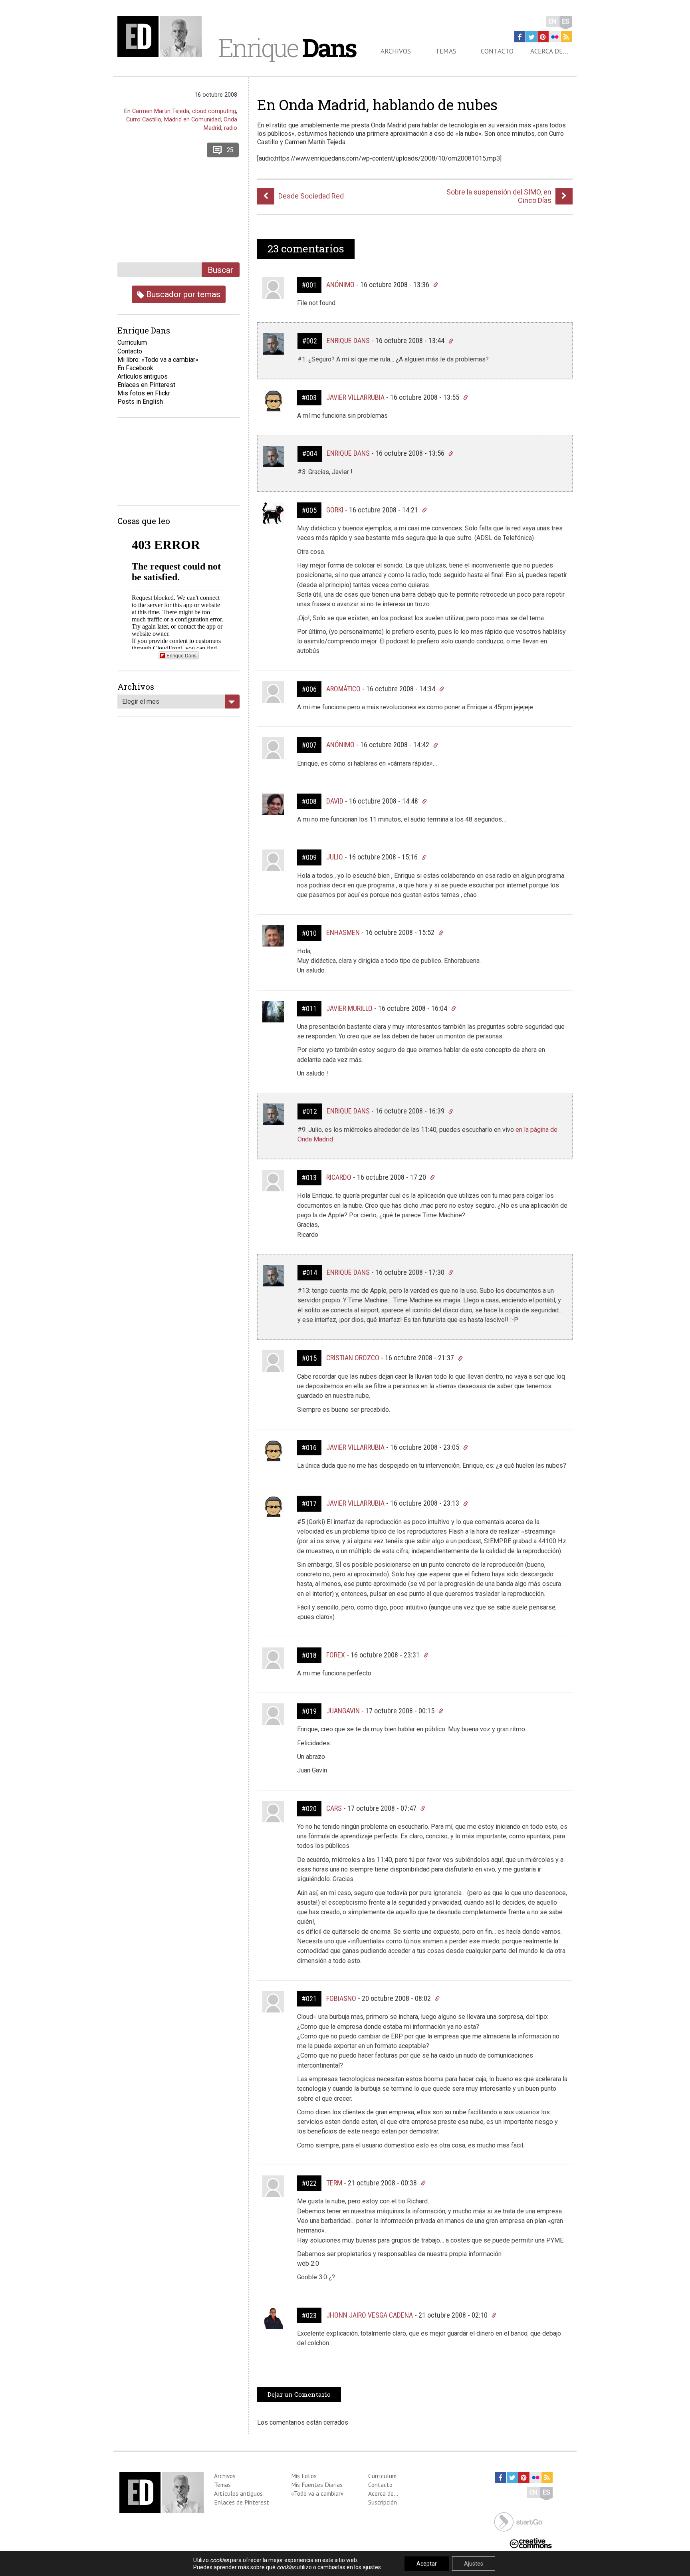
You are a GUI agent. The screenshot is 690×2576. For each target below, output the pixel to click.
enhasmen (343, 932)
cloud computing (214, 111)
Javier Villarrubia (355, 397)
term (334, 2183)
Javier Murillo (349, 1008)
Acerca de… (549, 51)
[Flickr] (555, 37)
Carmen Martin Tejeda (161, 111)
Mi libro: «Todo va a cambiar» (158, 360)
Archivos (396, 51)
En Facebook (135, 368)
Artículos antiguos (143, 376)
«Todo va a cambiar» (317, 2493)
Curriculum (132, 342)
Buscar (220, 270)
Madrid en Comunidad (192, 119)
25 (230, 150)
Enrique (287, 48)
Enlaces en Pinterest (146, 385)
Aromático (343, 689)
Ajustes (474, 2564)
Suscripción (383, 2502)
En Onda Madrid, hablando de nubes (377, 105)
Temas (446, 51)
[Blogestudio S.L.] (518, 2521)
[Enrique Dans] (162, 37)
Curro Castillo (144, 119)
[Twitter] (531, 37)
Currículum (382, 2476)
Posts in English (140, 402)
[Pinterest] (543, 37)
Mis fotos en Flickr (144, 393)
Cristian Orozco (353, 1358)
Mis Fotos (304, 2476)
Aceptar (427, 2564)
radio (231, 128)
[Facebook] (520, 37)
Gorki (335, 510)
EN (552, 21)
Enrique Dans (348, 340)
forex (336, 1655)
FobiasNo (341, 1998)
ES (566, 21)
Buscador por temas (182, 294)
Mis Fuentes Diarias (317, 2485)
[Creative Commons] (531, 2543)
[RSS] (566, 37)
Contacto (497, 51)
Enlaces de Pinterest (242, 2502)
